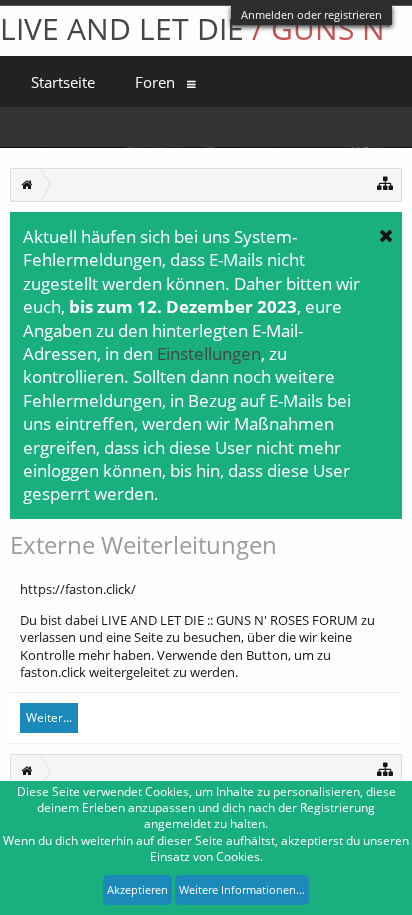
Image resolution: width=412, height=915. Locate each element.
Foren (155, 82)
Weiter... (49, 717)
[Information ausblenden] (386, 235)
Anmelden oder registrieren (311, 14)
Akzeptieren (137, 889)
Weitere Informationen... (242, 889)
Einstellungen (209, 353)
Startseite (63, 82)
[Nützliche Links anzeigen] (385, 182)
